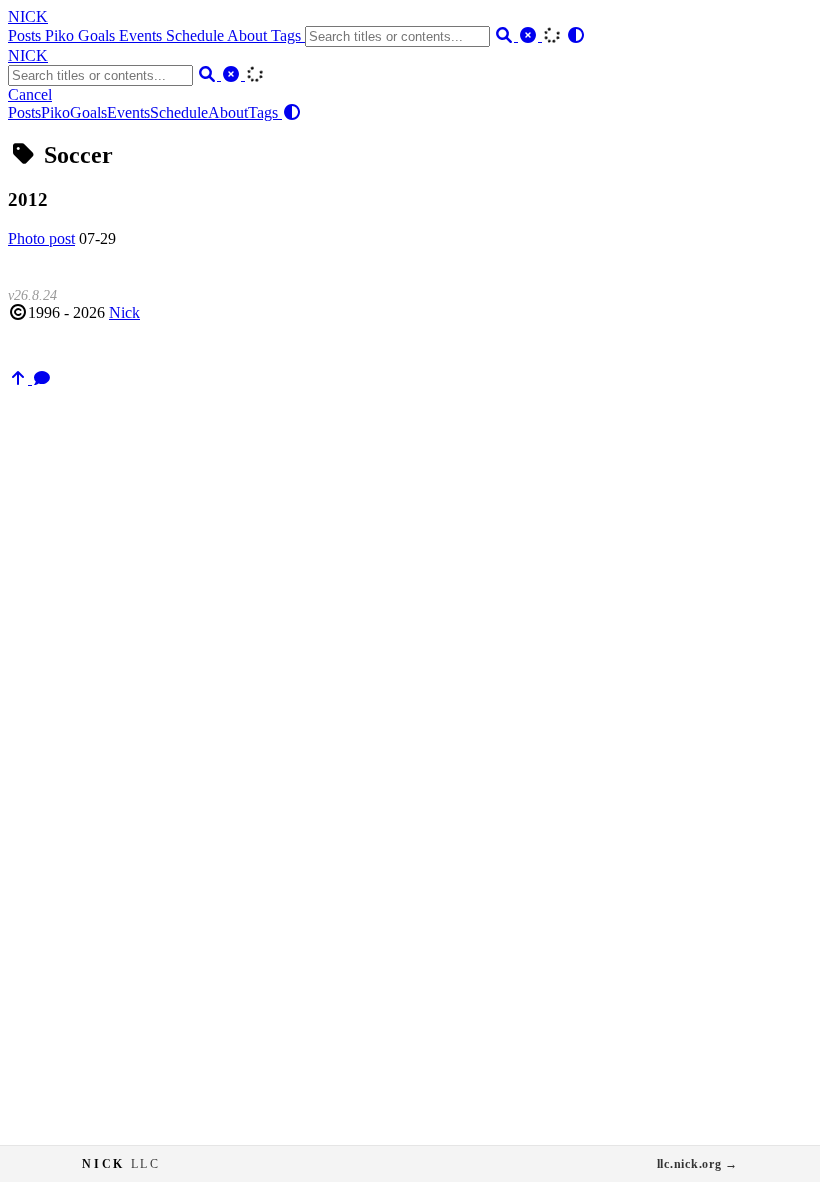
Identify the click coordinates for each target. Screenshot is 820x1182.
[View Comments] (42, 378)
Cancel (30, 94)
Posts (26, 35)
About (249, 35)
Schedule (196, 35)
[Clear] (530, 35)
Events (142, 35)
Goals (98, 35)
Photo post (41, 238)
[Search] (506, 35)
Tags (288, 35)
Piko (61, 35)
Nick (124, 312)
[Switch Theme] (576, 35)
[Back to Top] (20, 378)
